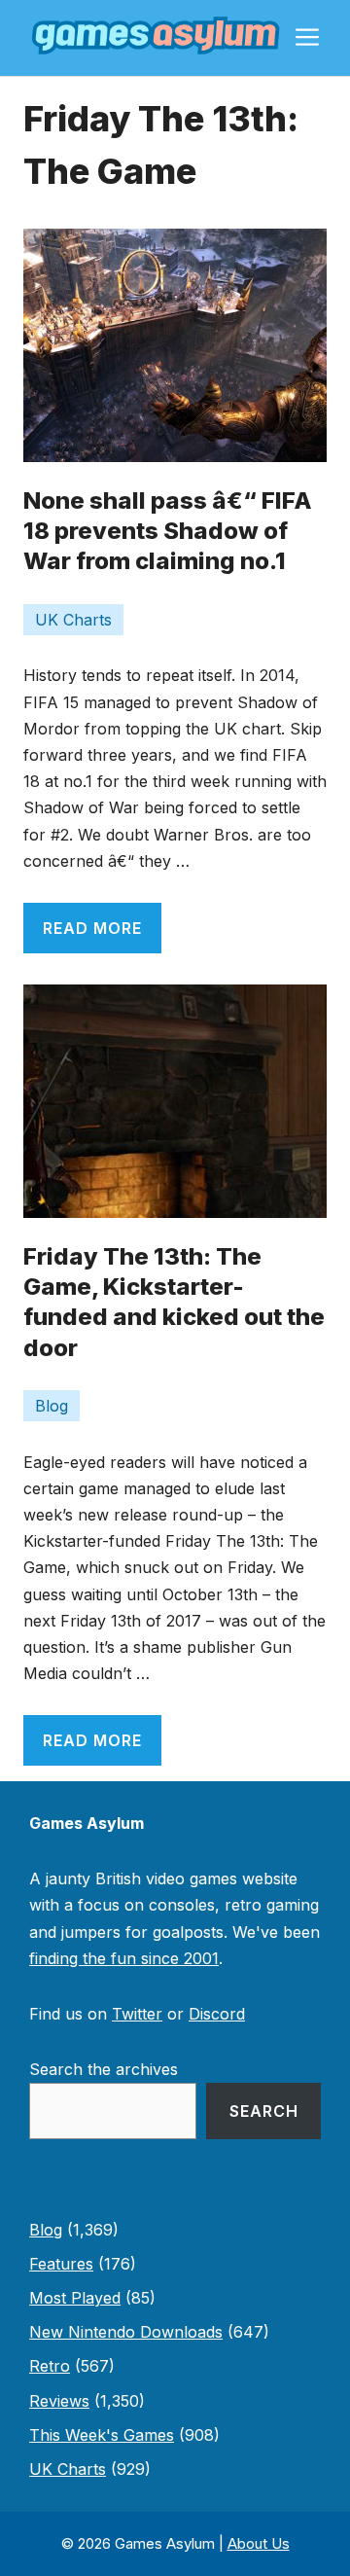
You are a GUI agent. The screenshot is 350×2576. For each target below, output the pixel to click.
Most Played (75, 2298)
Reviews (59, 2401)
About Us (259, 2543)
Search (264, 2111)
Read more (92, 928)
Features (61, 2264)
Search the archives (104, 2069)
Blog (52, 1406)
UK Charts (73, 620)
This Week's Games (102, 2435)
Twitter (137, 2014)
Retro (50, 2366)
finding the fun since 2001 (124, 1958)
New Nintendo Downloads (126, 2332)
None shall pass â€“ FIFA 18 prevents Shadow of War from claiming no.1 (168, 531)
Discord (217, 2014)
